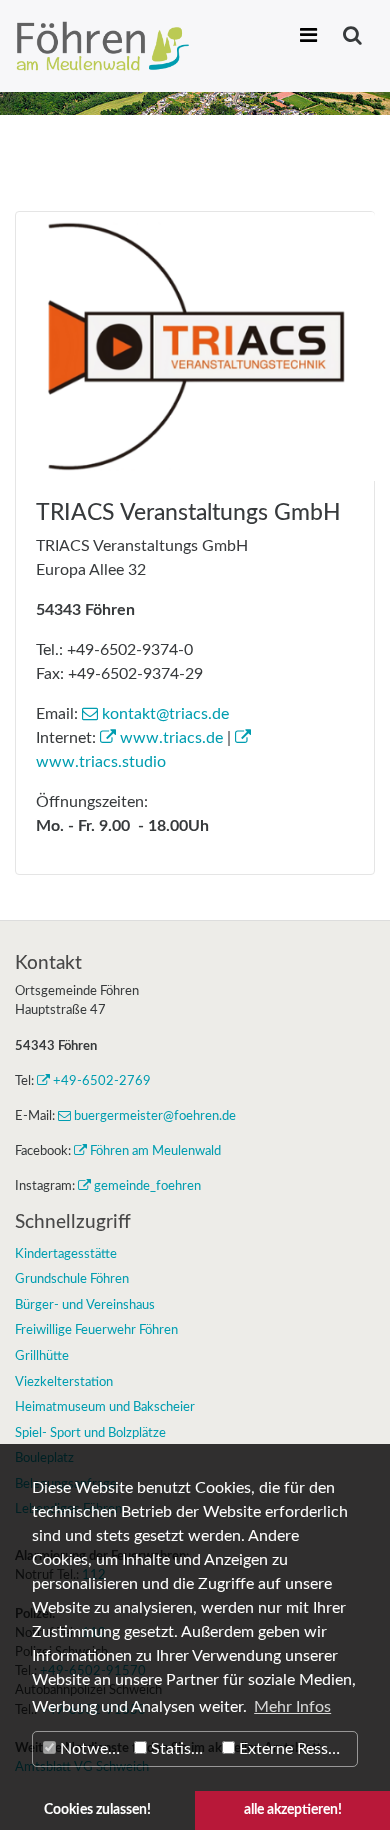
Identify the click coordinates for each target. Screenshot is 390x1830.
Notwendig (92, 1749)
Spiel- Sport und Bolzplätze (90, 1433)
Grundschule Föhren (72, 1279)
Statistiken (182, 1749)
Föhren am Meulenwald (155, 1151)
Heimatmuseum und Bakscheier (105, 1407)
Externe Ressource (296, 1749)
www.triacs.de (171, 738)
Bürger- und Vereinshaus (85, 1305)
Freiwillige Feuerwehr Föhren (96, 1330)
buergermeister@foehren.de (155, 1116)
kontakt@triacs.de (165, 714)
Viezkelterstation (64, 1382)
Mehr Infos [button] (292, 1707)
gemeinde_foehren (147, 1186)
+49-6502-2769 (102, 1081)
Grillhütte (42, 1356)
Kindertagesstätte (66, 1254)
